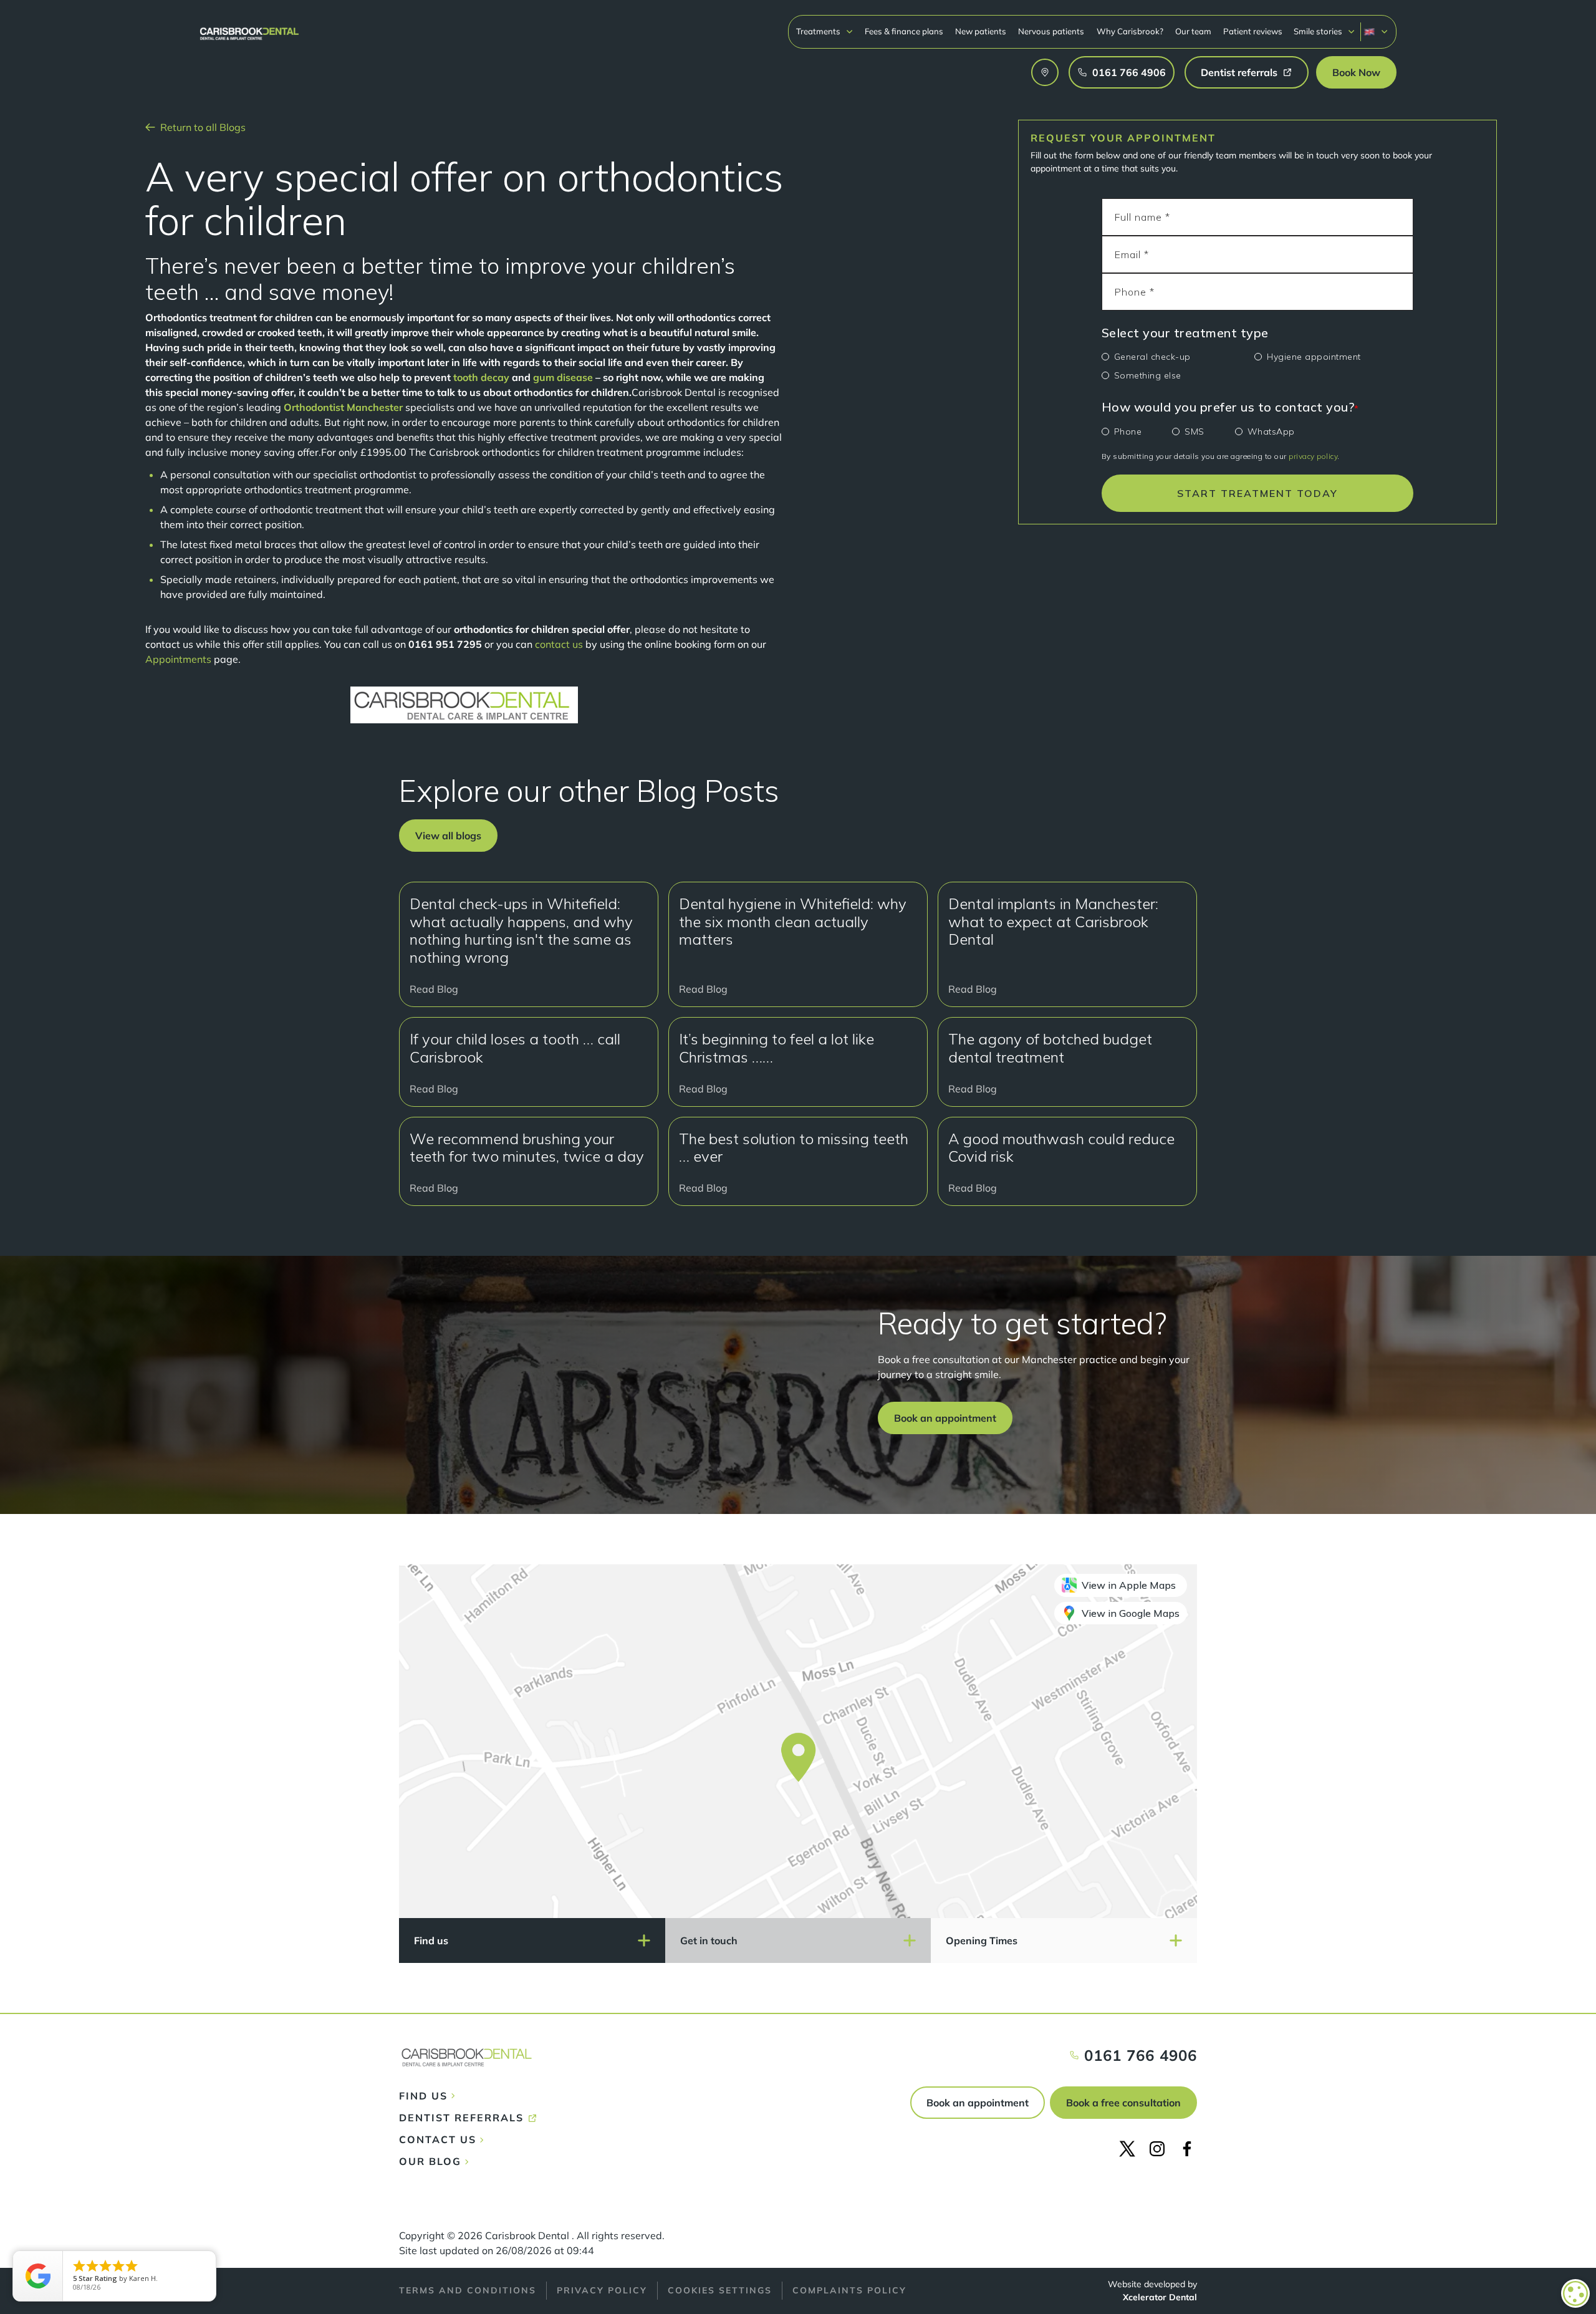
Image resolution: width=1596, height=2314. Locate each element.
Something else (1148, 375)
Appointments (178, 659)
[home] (249, 28)
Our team (1193, 31)
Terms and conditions (468, 2290)
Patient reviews (1253, 31)
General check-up (1152, 357)
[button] (825, 31)
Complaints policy (849, 2290)
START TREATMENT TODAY (1257, 493)
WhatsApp (1271, 431)
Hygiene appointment (1314, 357)
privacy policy (1313, 456)
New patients (981, 31)
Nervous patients (1051, 31)
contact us (559, 644)
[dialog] (1575, 2293)
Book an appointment (978, 2103)
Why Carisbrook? (1130, 31)
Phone (1128, 431)
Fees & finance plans (904, 31)
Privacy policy (602, 2290)
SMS (1195, 431)
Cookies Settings (720, 2290)
